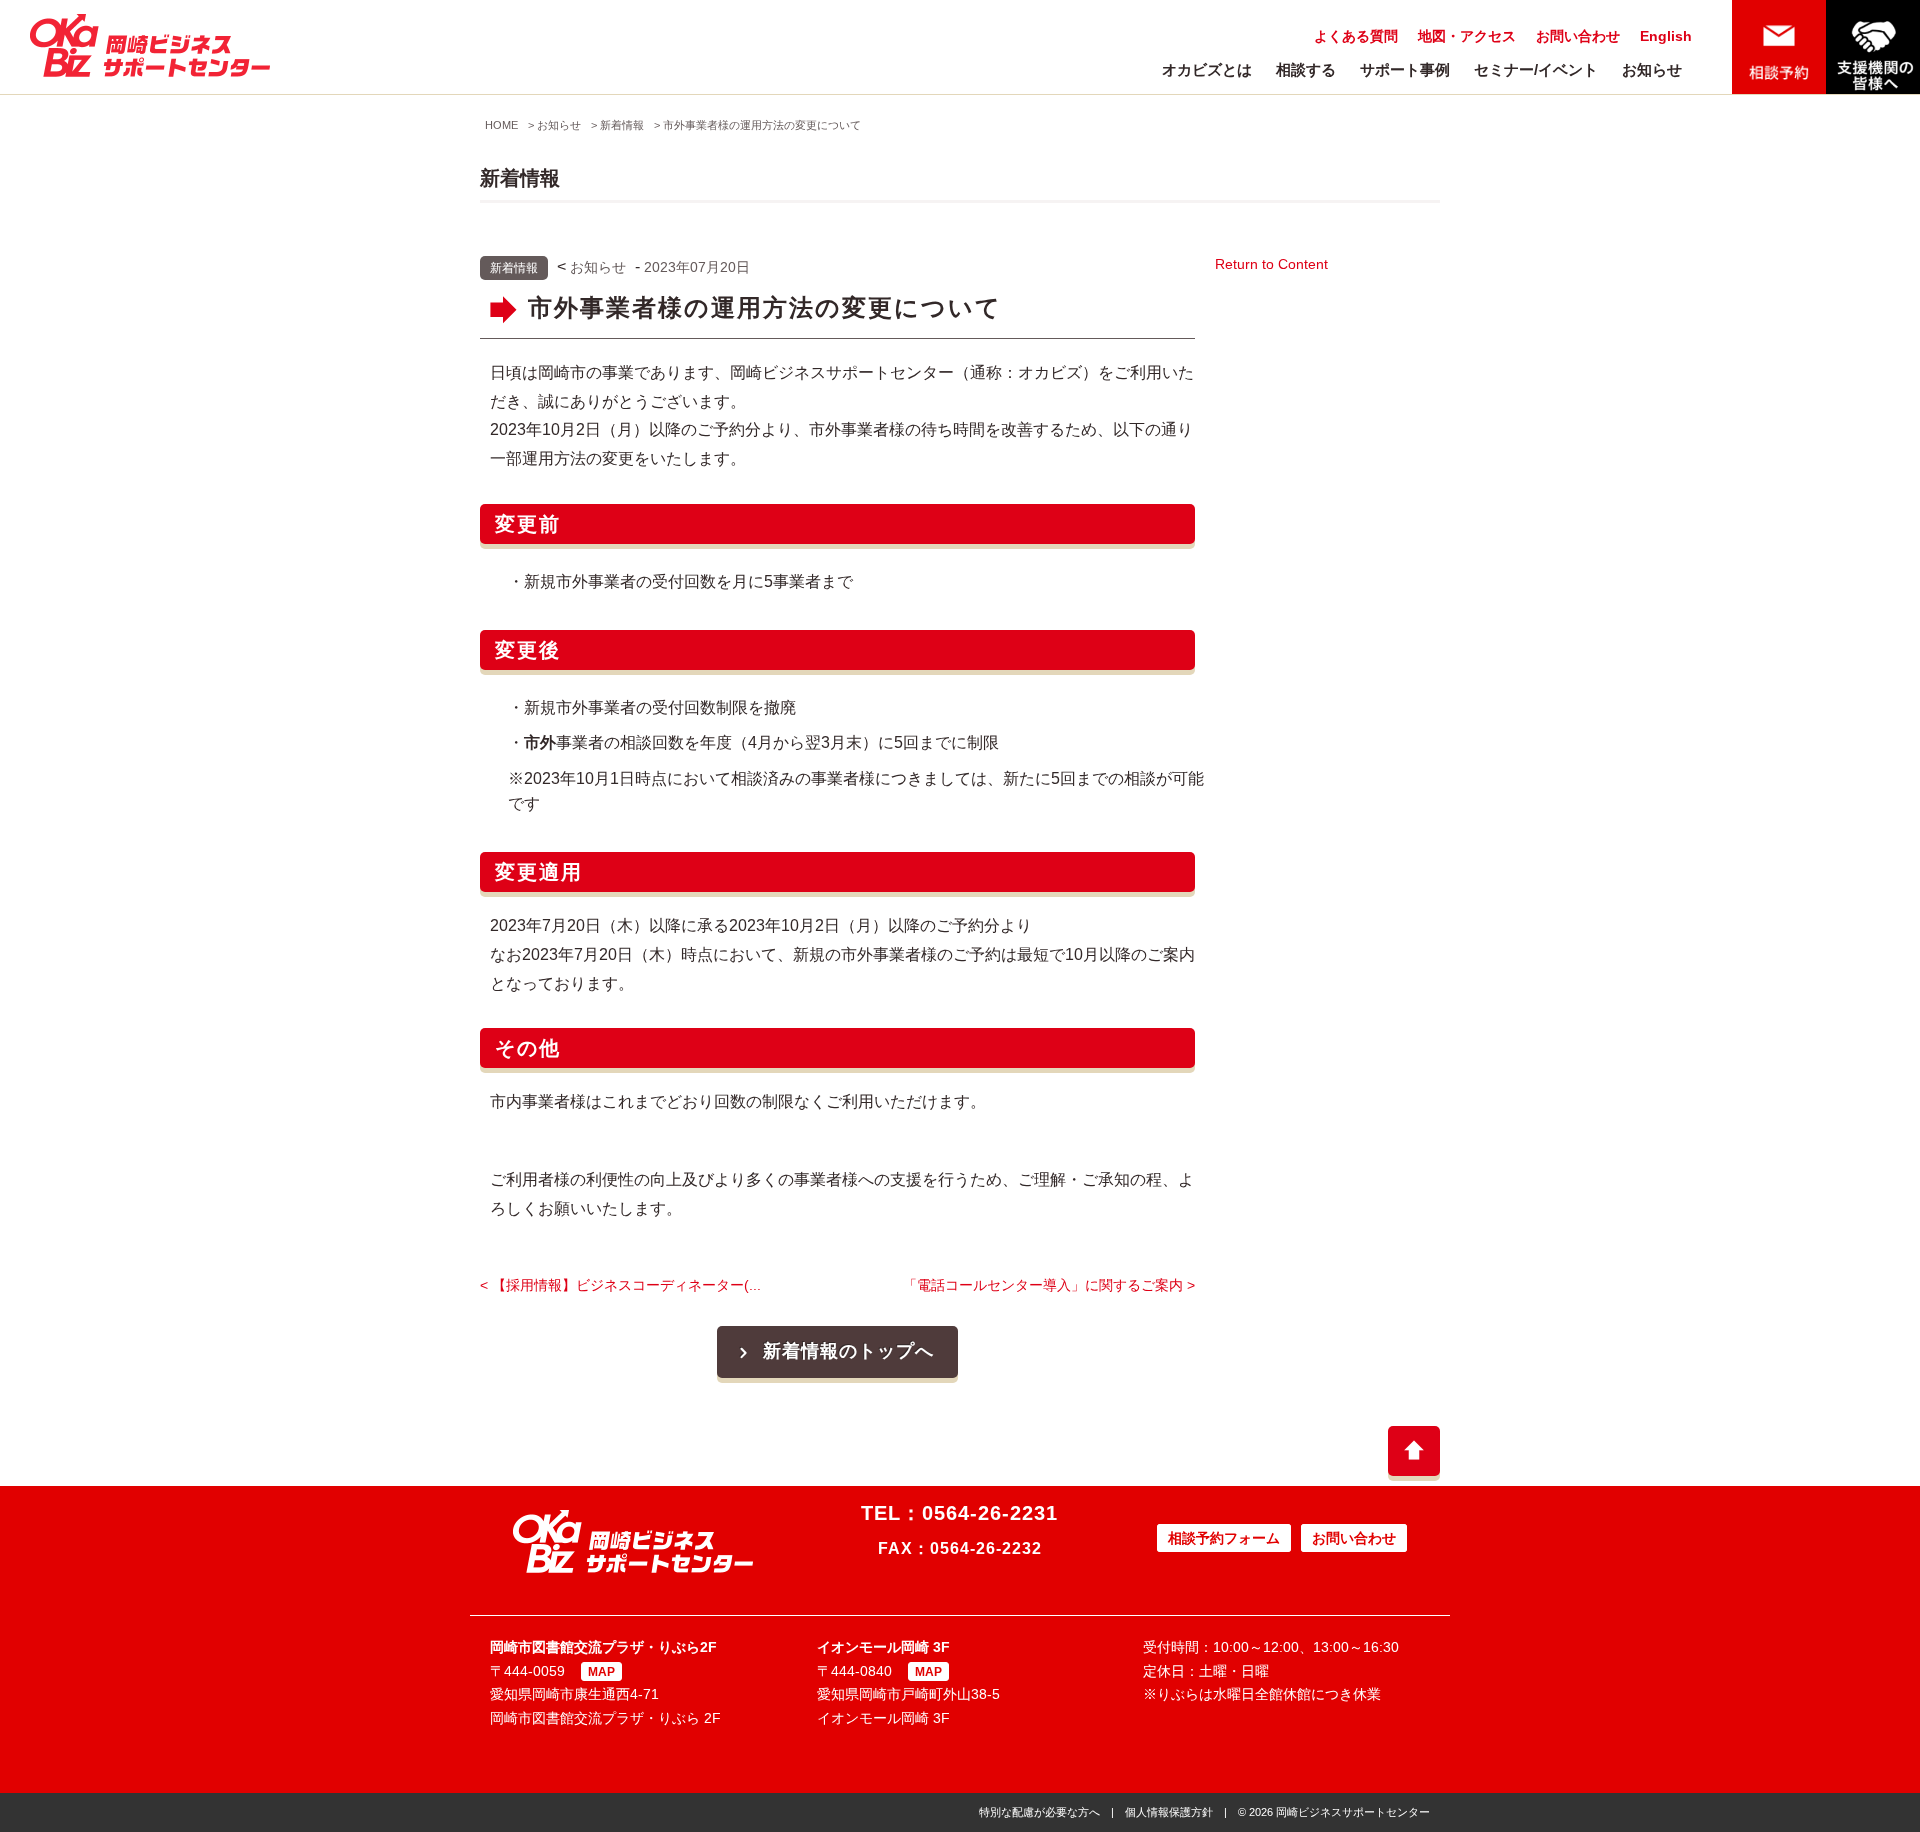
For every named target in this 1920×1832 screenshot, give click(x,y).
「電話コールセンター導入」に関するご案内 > (1049, 1285)
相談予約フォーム (1224, 1538)
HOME (501, 125)
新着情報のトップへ (848, 1351)
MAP (601, 1672)
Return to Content (1271, 264)
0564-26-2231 (990, 1513)
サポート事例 (1405, 69)
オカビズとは (1207, 69)
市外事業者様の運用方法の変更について (762, 125)
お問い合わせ (1578, 36)
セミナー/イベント (1536, 69)
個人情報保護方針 (1169, 1812)
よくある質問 (1356, 36)
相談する (1306, 69)
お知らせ (1652, 69)
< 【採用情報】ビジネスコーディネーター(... (620, 1285)
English (1666, 36)
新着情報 (622, 125)
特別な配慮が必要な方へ (1039, 1812)
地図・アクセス (1467, 36)
